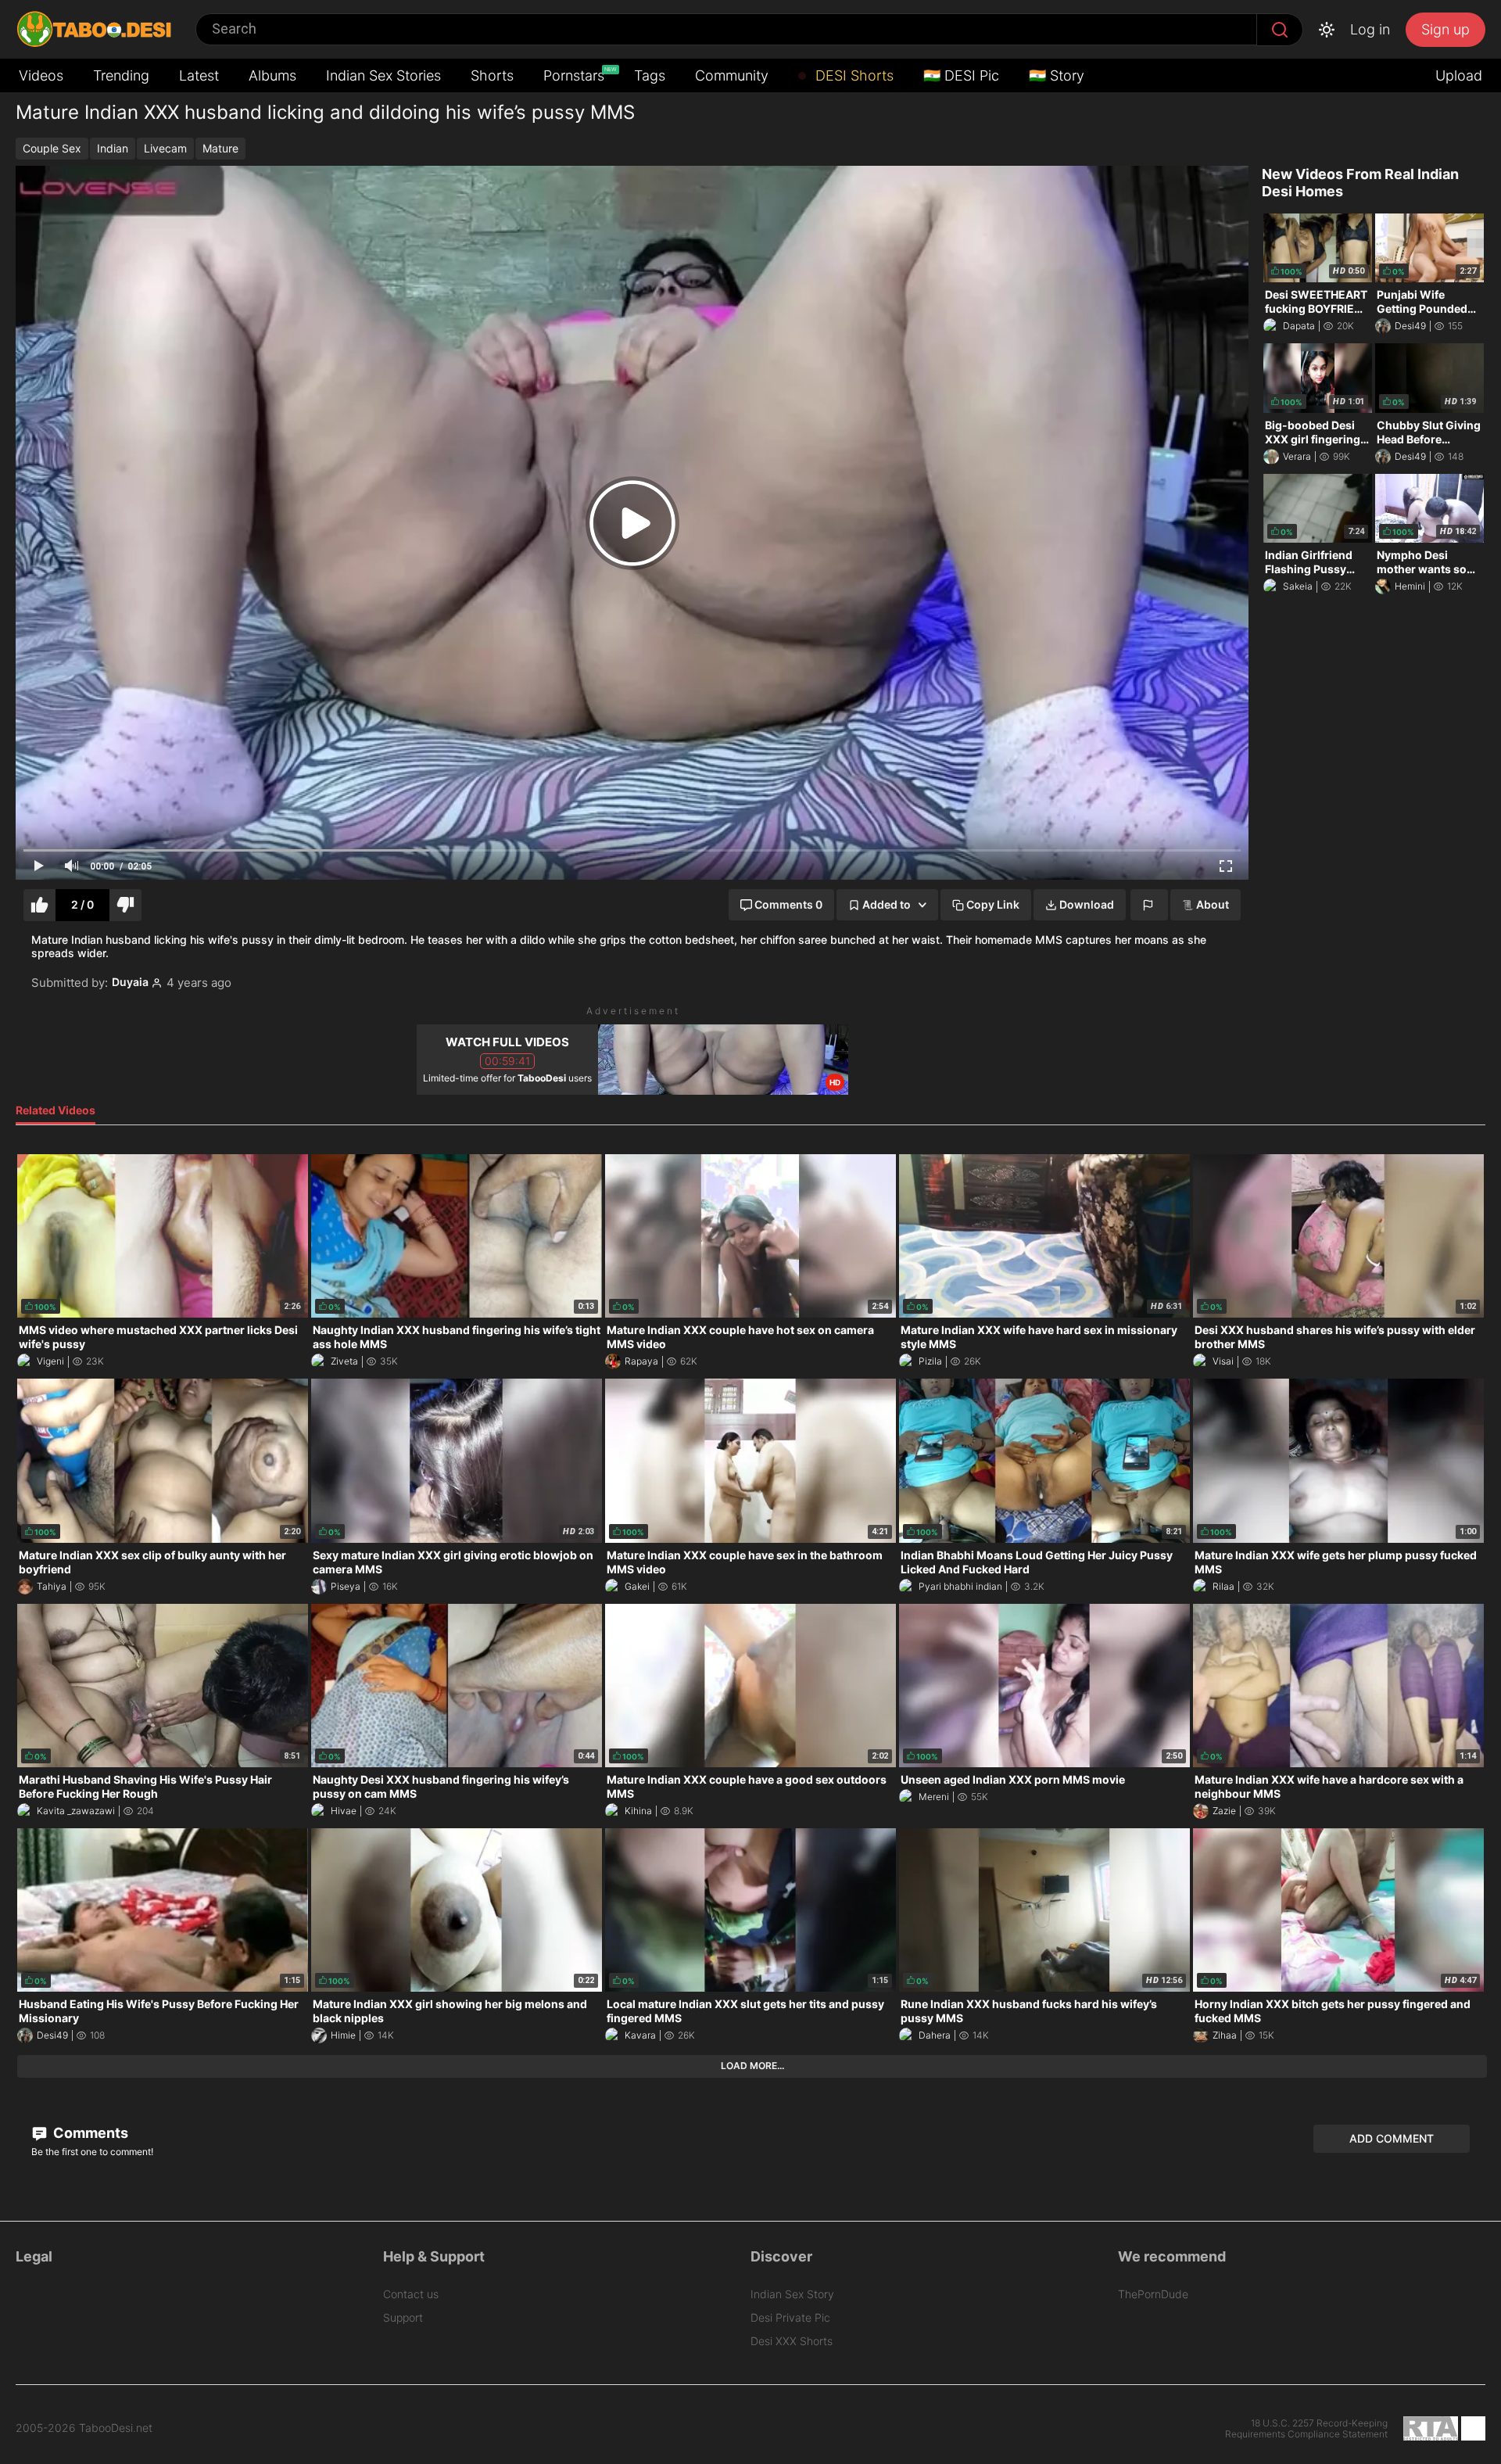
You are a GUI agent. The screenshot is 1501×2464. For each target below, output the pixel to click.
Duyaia (130, 982)
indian (113, 148)
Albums (272, 75)
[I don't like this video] (125, 905)
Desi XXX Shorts (792, 2341)
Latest (199, 75)
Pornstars (575, 75)
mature (220, 148)
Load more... (752, 2066)
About (1213, 904)
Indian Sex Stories (383, 75)
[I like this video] (39, 905)
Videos (41, 75)
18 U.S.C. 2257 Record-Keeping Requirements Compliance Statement (1306, 2429)
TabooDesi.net (116, 2428)
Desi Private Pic (790, 2317)
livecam (165, 148)
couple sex (52, 148)
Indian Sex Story (792, 2294)
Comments (89, 2133)
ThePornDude (1153, 2294)
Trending (121, 75)
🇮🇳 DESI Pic (961, 75)
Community (732, 75)
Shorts (492, 75)
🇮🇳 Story (1057, 75)
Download (1087, 904)
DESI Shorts (853, 75)
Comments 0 (788, 904)
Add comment (1392, 2138)
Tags (650, 75)
